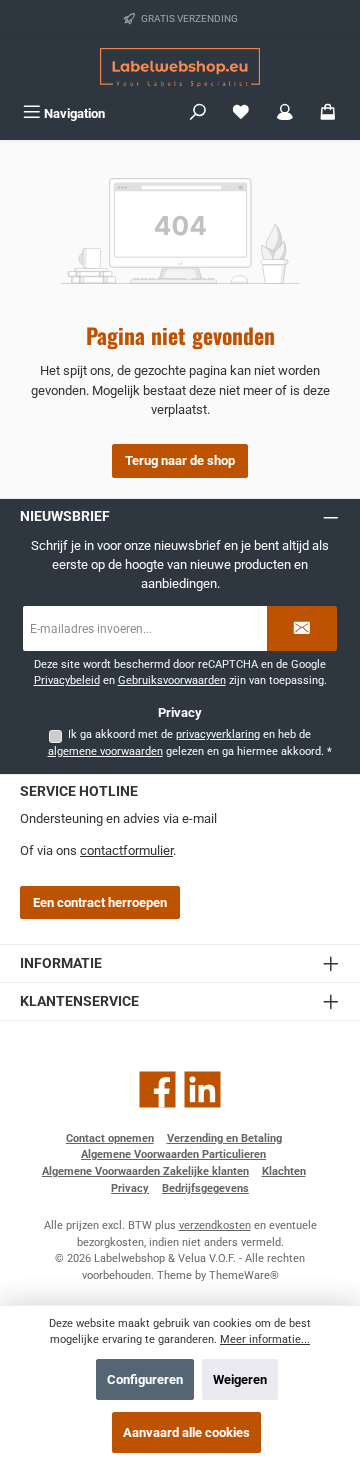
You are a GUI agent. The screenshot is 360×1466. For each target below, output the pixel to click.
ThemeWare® (244, 1275)
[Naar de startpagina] (180, 67)
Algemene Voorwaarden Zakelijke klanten (145, 1171)
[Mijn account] (285, 113)
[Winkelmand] (328, 113)
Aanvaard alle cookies (186, 1432)
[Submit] (302, 628)
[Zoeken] (198, 113)
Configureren (145, 1379)
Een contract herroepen (100, 902)
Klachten (284, 1171)
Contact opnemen (110, 1138)
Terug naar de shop (180, 460)
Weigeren (240, 1379)
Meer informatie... (265, 1339)
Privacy (130, 1188)
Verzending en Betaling (224, 1138)
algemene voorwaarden (105, 751)
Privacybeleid (67, 680)
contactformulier (126, 850)
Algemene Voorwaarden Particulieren (173, 1154)
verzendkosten (215, 1225)
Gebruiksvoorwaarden (172, 680)
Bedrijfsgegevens (205, 1188)
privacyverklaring (218, 734)
